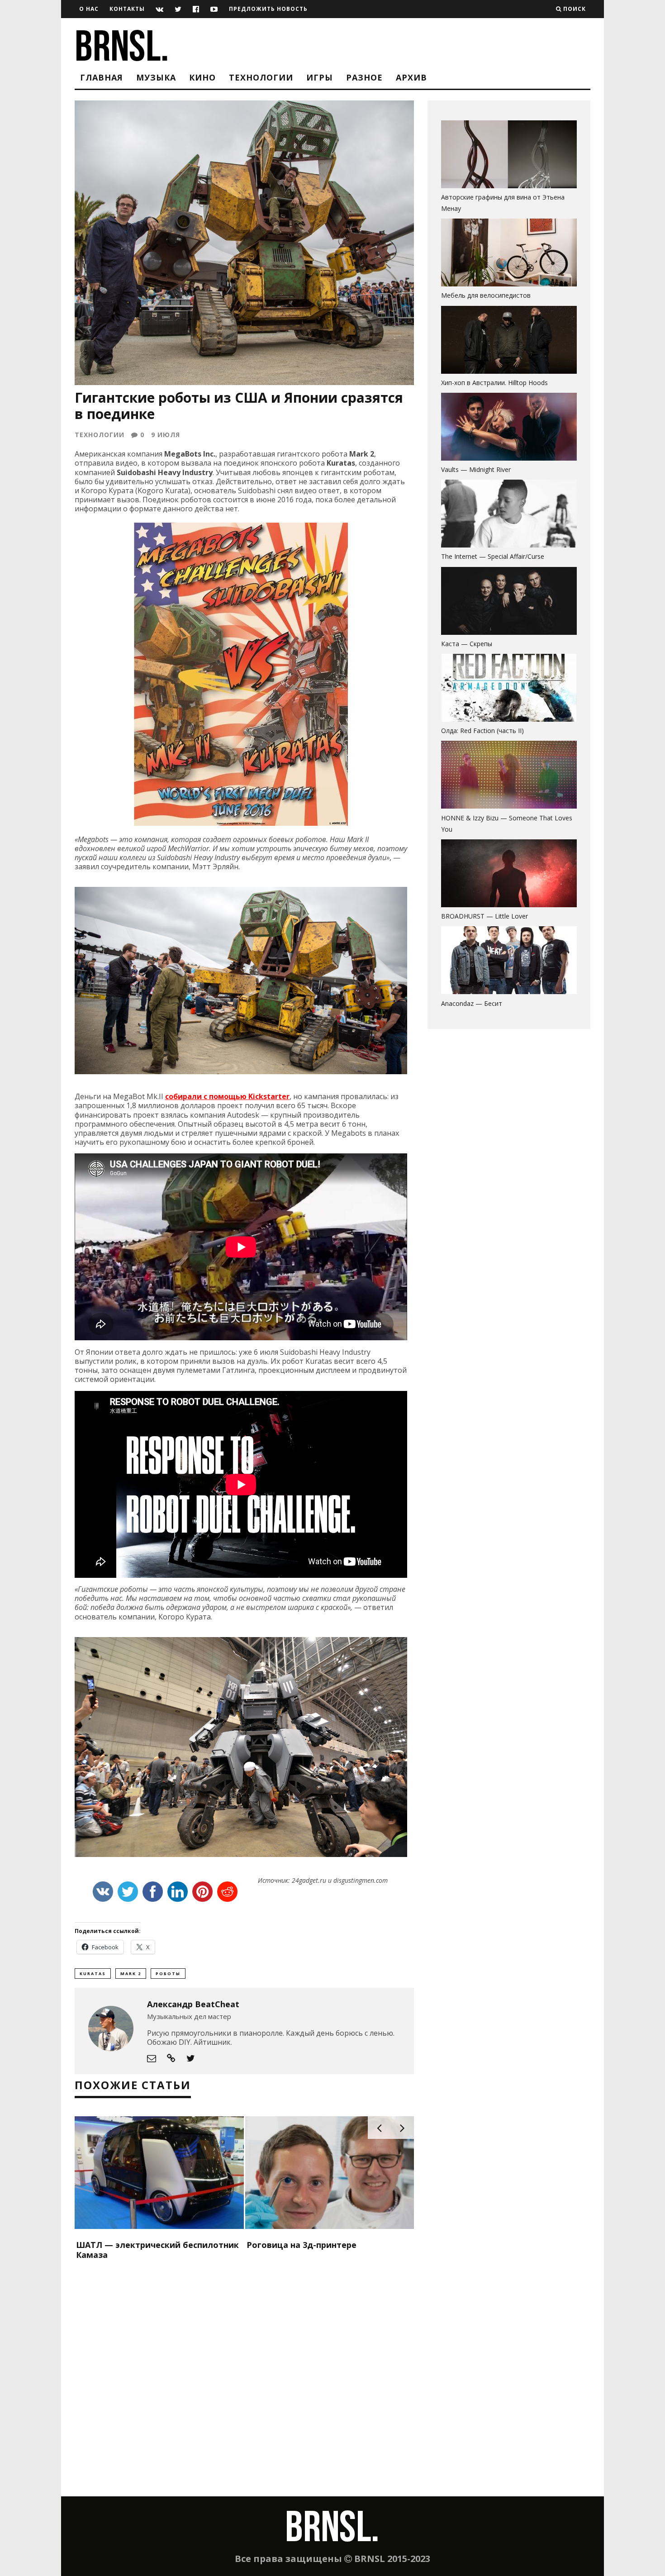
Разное (364, 77)
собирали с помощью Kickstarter (227, 1096)
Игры (320, 77)
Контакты (127, 9)
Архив (411, 77)
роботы (168, 1974)
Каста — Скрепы (467, 644)
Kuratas (93, 1974)
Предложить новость (268, 9)
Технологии (261, 77)
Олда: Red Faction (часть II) (482, 731)
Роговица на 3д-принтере (302, 2245)
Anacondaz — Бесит (472, 1003)
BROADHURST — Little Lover (484, 916)
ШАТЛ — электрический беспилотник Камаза (157, 2250)
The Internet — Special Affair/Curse (493, 556)
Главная (102, 77)
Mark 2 (131, 1974)
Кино (202, 77)
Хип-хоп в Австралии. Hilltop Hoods (494, 383)
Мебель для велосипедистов (486, 295)
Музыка (156, 77)
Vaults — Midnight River (476, 469)
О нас (89, 9)
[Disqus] (244, 2380)
